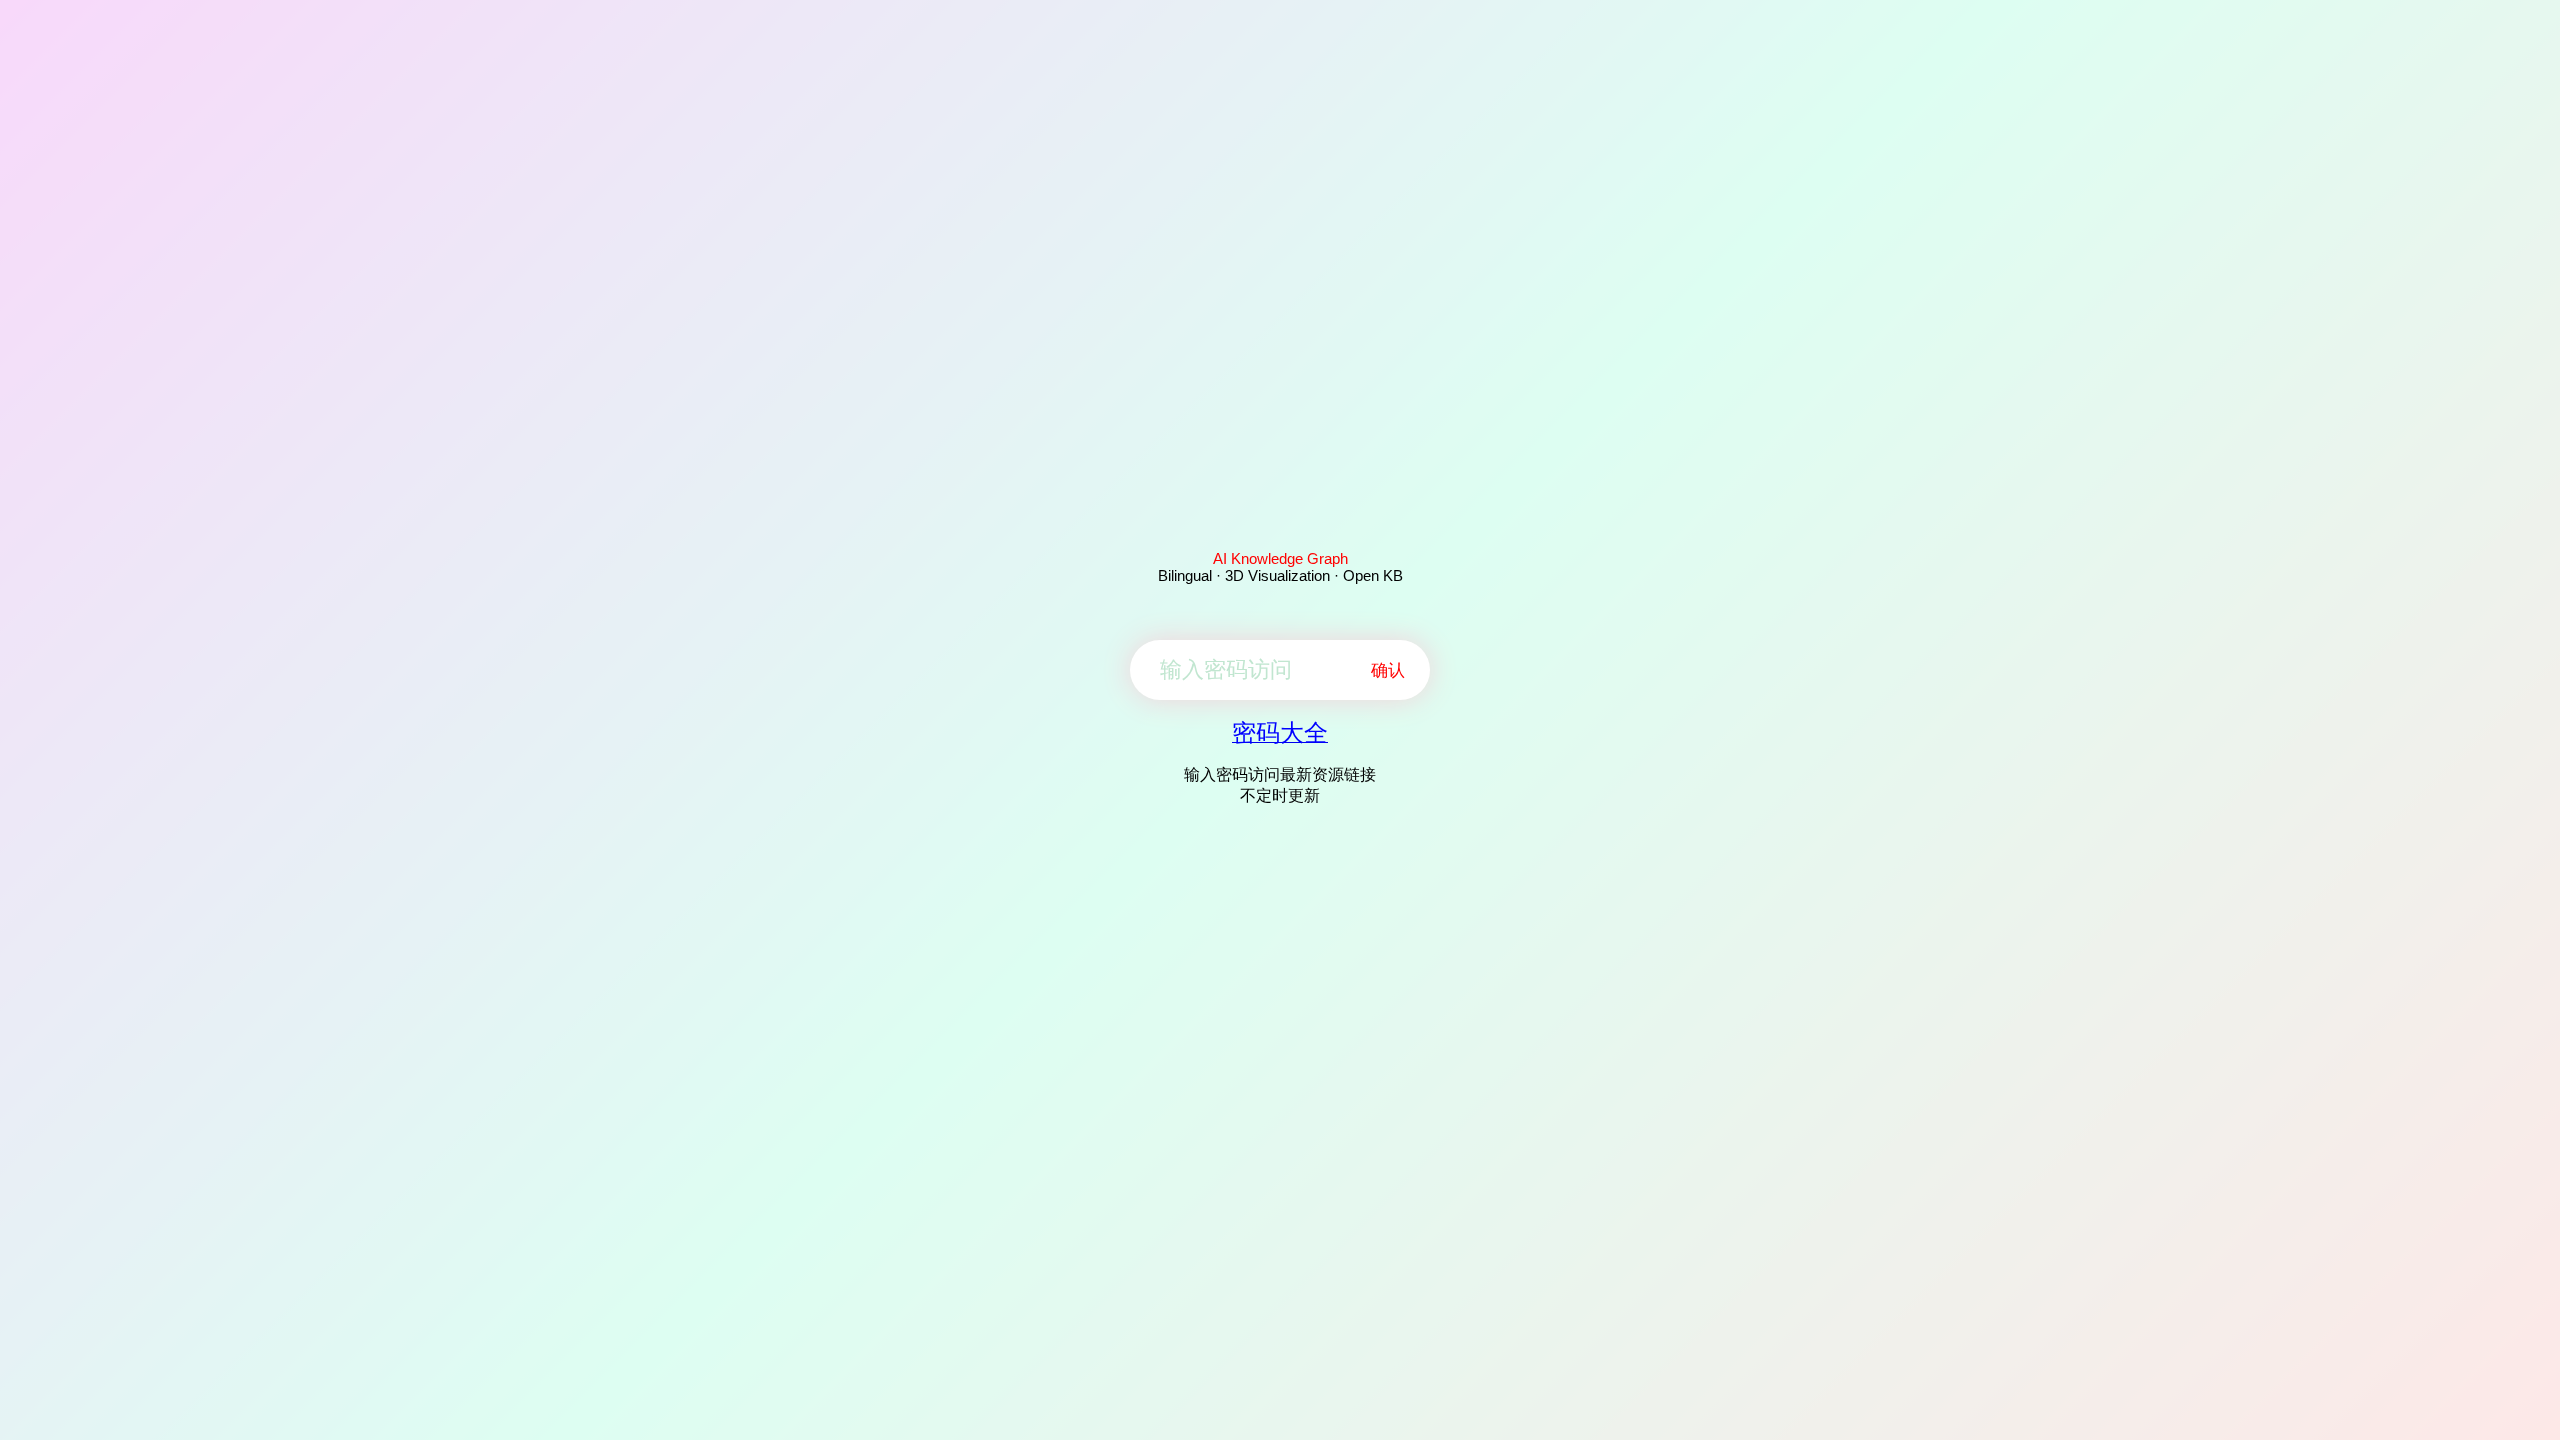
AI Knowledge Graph (1280, 558)
